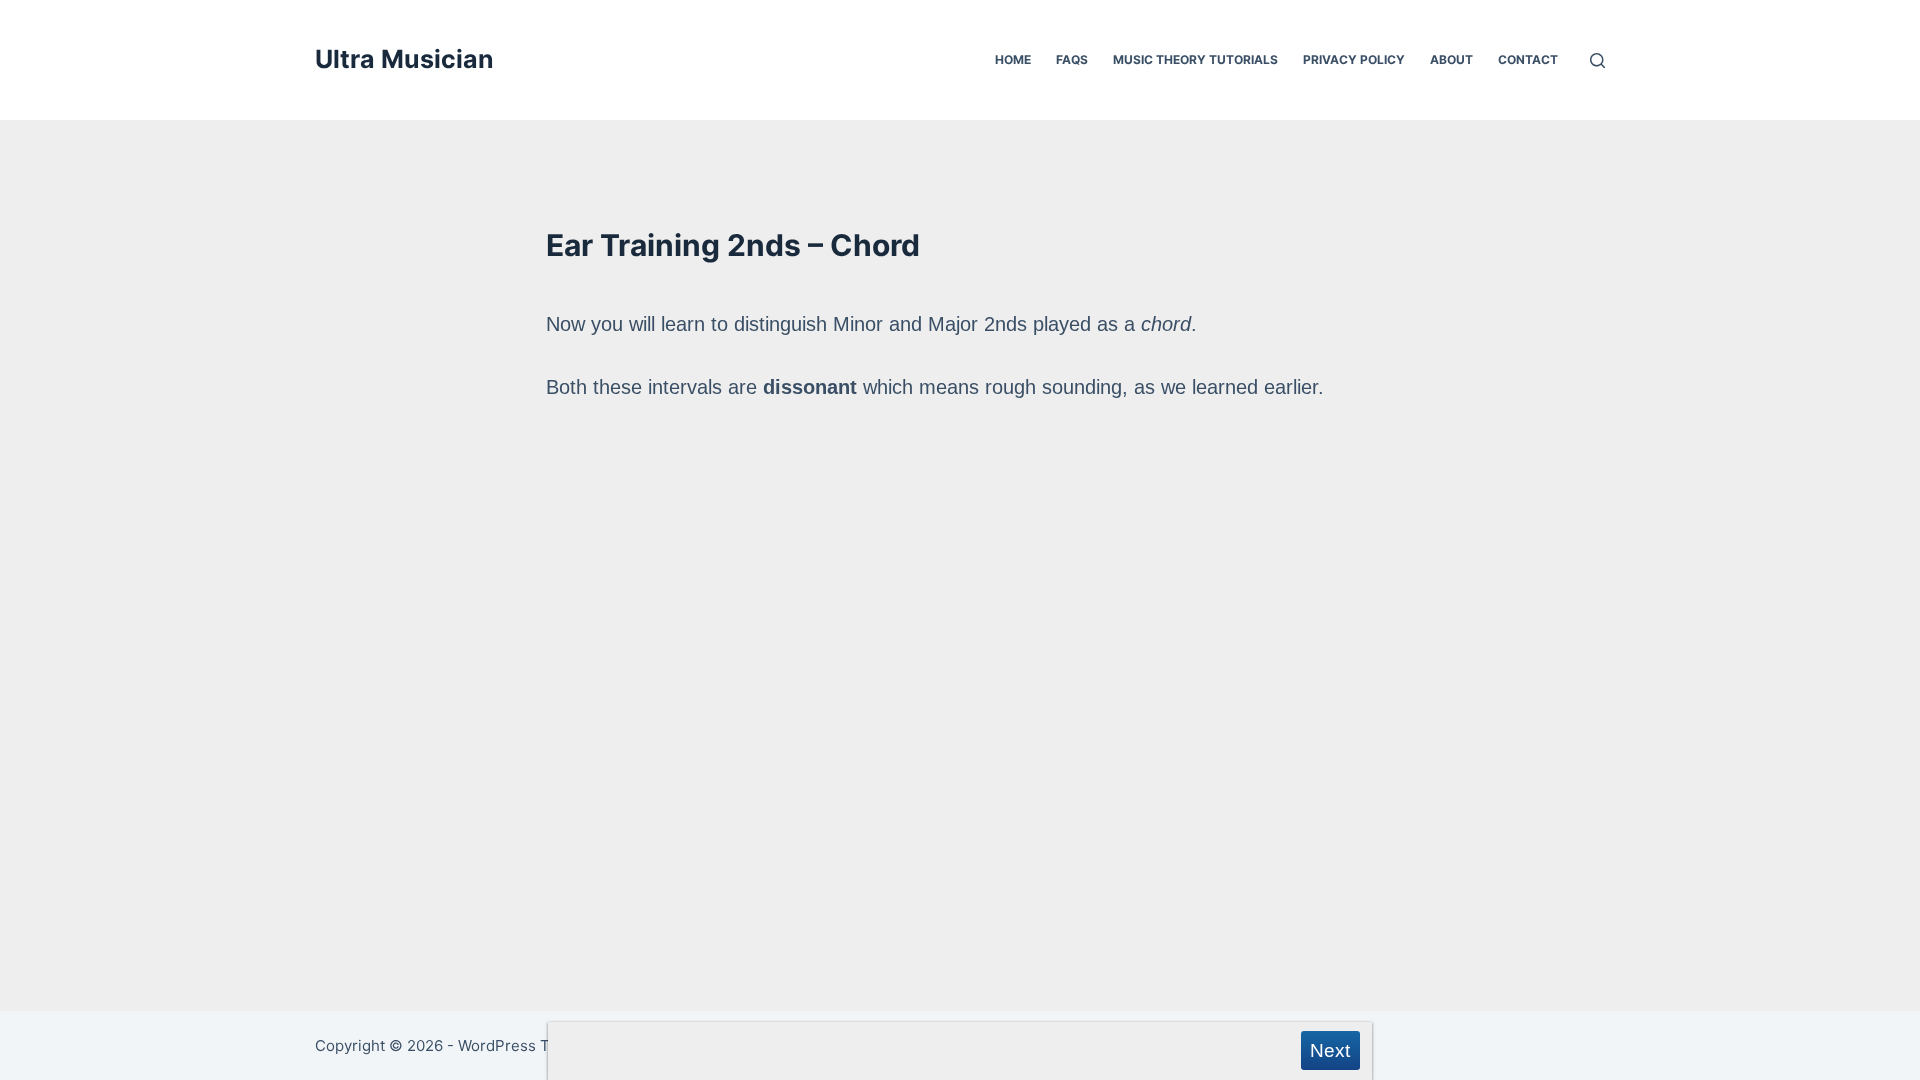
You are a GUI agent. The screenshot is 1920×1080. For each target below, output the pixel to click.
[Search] (1597, 60)
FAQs (1072, 59)
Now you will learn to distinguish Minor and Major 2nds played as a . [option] (935, 355)
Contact (1528, 59)
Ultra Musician (404, 59)
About (1451, 59)
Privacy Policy (1354, 59)
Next (1330, 1050)
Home (1013, 59)
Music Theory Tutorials (1195, 59)
